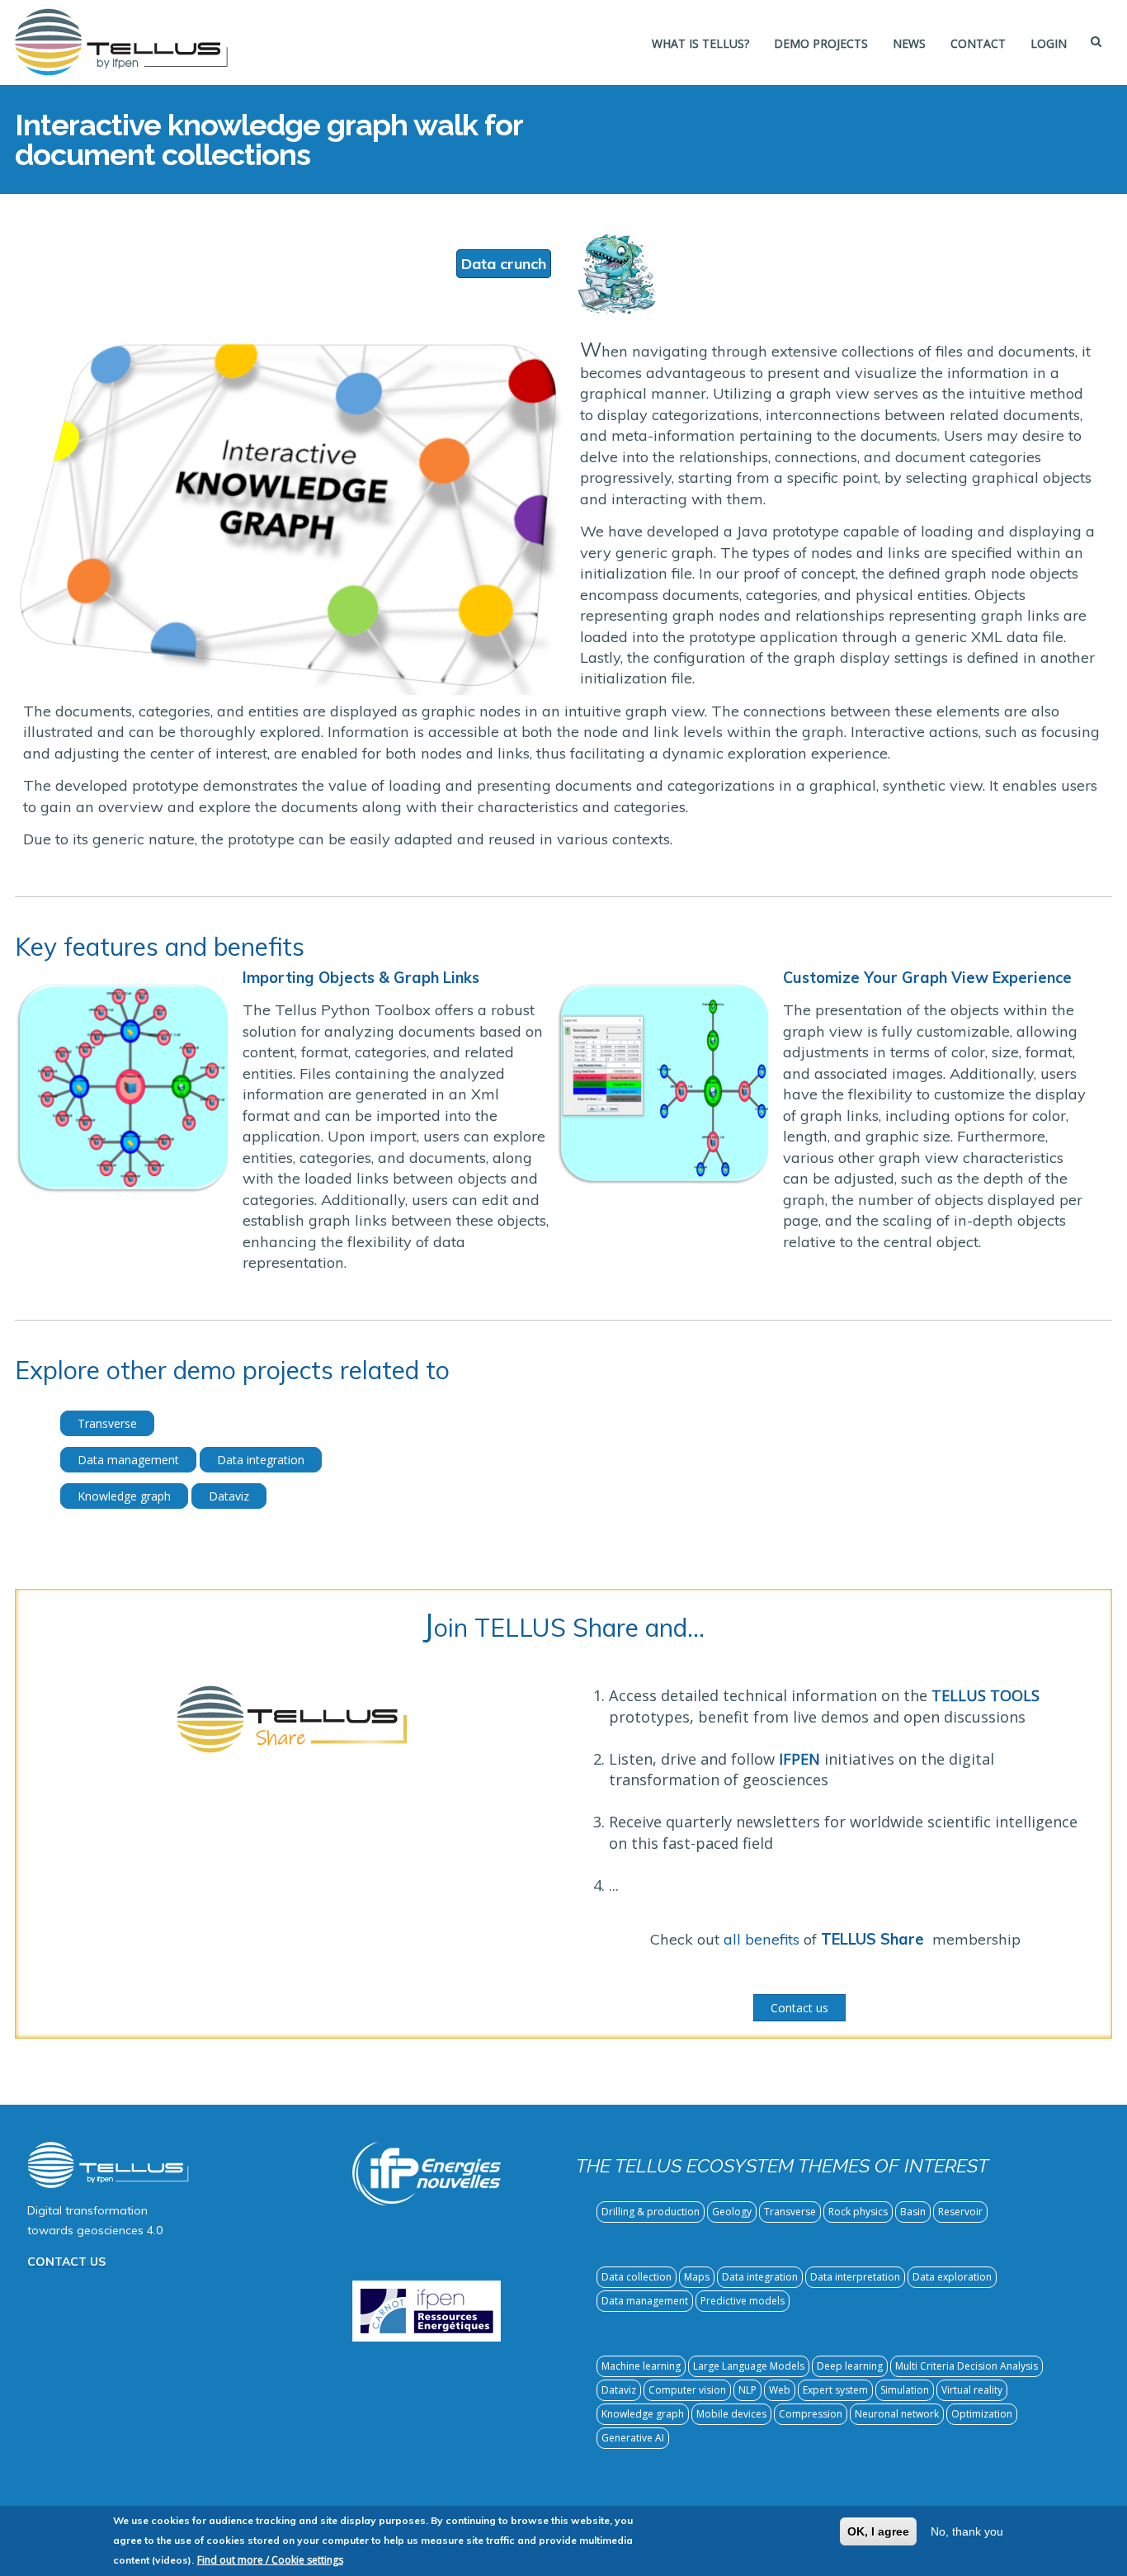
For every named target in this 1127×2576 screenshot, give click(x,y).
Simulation (905, 2390)
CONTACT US (66, 2262)
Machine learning (641, 2366)
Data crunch (504, 264)
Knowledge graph (124, 1496)
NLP (747, 2390)
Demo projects (821, 43)
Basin (913, 2212)
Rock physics (858, 2212)
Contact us (799, 2008)
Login (1049, 43)
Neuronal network (897, 2414)
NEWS (909, 43)
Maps (697, 2277)
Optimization (982, 2414)
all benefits (762, 1939)
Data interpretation (855, 2277)
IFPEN (799, 1759)
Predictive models (743, 2301)
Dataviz (229, 1496)
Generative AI (633, 2438)
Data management (128, 1460)
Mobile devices (731, 2414)
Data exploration (952, 2277)
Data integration (261, 1460)
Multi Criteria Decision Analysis (967, 2366)
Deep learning (850, 2366)
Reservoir (960, 2212)
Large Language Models (749, 2366)
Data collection (637, 2277)
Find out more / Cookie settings (270, 2560)
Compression (811, 2414)
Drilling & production (651, 2212)
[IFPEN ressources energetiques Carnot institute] (427, 2309)
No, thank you (967, 2531)
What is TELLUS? (700, 43)
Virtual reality (972, 2390)
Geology (732, 2212)
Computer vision (687, 2390)
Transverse (107, 1423)
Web (780, 2390)
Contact (978, 43)
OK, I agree (878, 2531)
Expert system (835, 2390)
